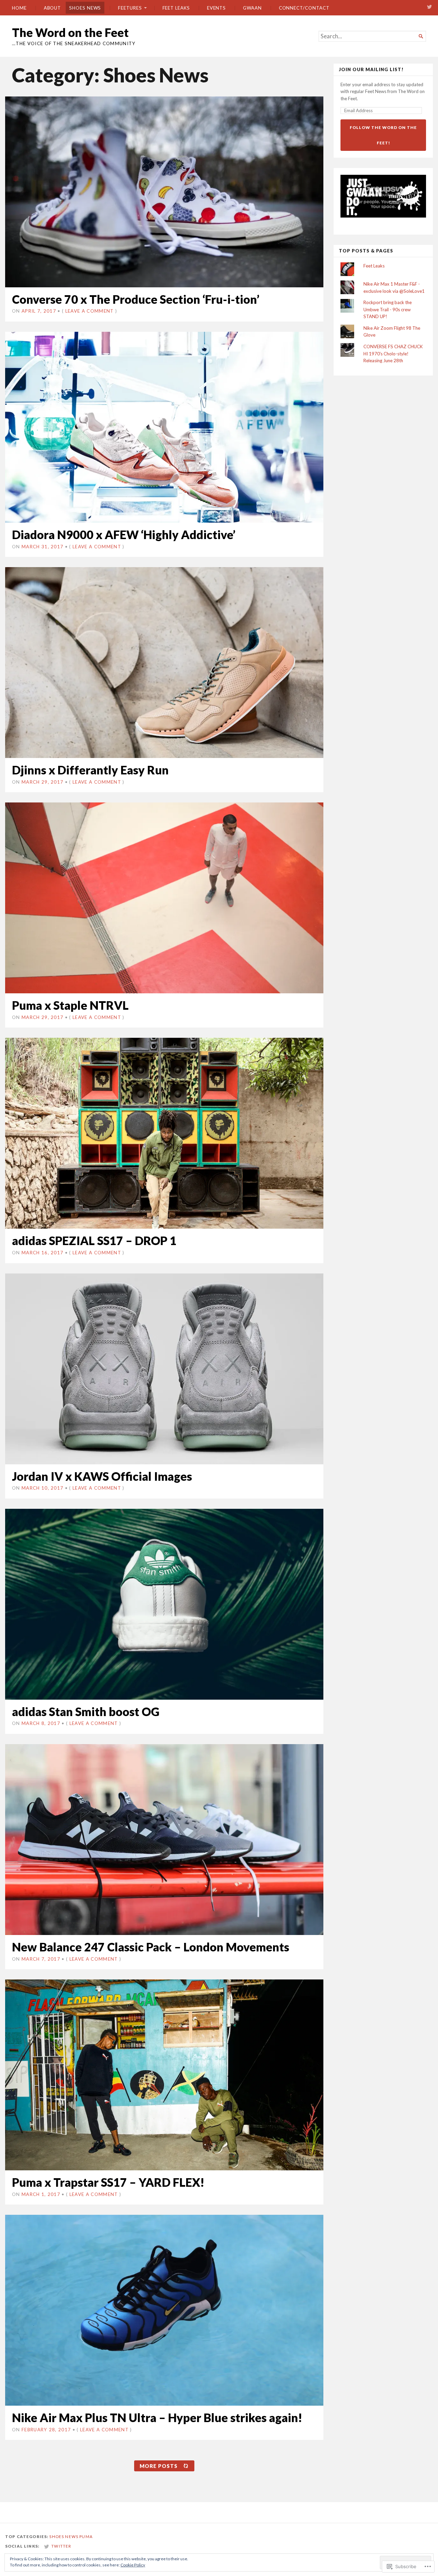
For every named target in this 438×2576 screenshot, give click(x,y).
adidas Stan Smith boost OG (86, 1711)
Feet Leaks (176, 8)
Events (217, 8)
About (53, 8)
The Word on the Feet (70, 32)
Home (19, 8)
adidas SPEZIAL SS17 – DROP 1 (94, 1240)
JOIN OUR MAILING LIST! (371, 70)
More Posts (159, 2466)
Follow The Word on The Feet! (383, 135)
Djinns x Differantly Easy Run (90, 770)
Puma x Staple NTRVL (70, 1005)
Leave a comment (90, 311)
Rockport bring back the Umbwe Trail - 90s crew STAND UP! (388, 309)
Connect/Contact (304, 8)
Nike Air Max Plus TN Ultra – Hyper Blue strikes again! (157, 2417)
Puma (86, 2536)
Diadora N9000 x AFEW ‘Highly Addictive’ (124, 534)
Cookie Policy (133, 2565)
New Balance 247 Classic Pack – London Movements (151, 1947)
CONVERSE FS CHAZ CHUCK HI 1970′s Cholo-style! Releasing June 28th (393, 354)
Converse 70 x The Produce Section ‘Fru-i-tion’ (136, 299)
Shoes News (85, 8)
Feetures (130, 8)
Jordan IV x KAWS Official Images (102, 1476)
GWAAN (252, 8)
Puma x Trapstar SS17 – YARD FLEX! (108, 2182)
